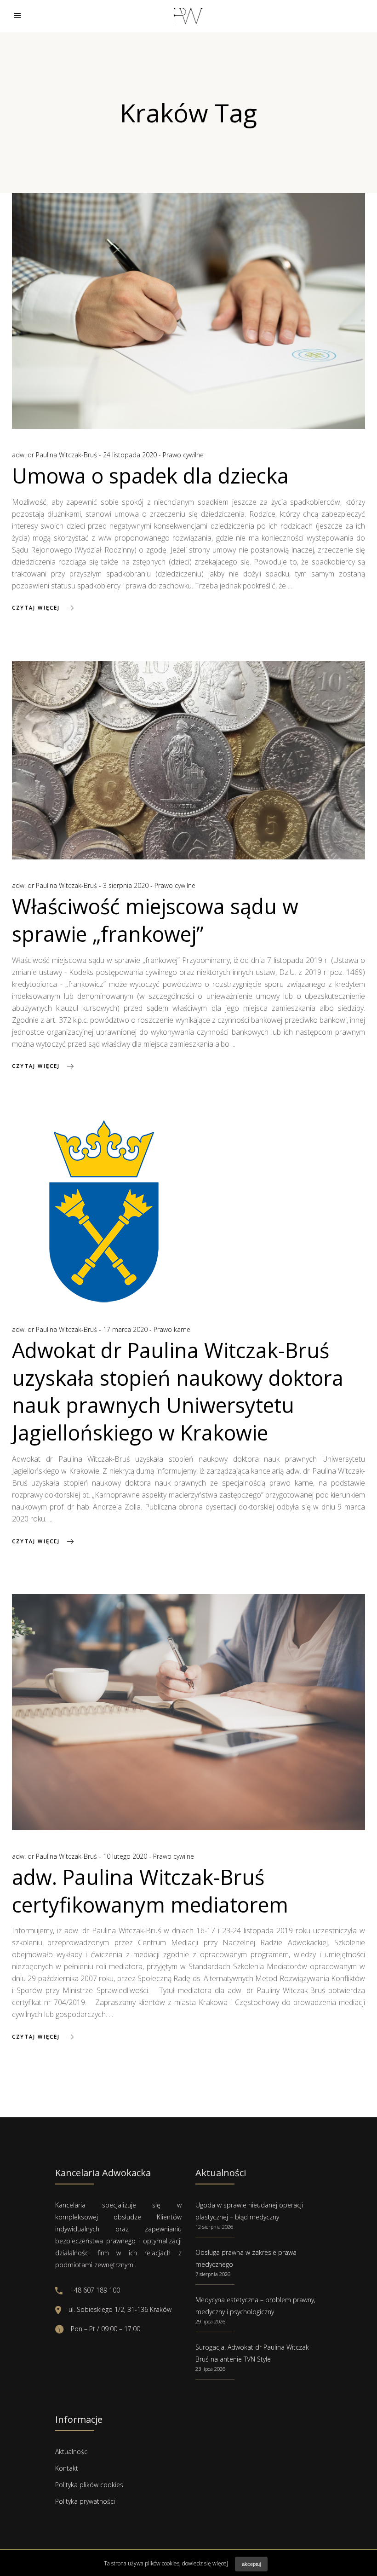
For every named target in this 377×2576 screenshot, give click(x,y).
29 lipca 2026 (210, 2321)
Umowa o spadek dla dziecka (150, 475)
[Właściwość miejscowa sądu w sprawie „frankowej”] (188, 760)
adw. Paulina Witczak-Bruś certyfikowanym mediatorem (150, 1891)
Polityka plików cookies (89, 2485)
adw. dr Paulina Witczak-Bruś (55, 455)
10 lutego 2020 (126, 1856)
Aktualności (72, 2452)
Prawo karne (172, 1329)
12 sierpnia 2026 (214, 2227)
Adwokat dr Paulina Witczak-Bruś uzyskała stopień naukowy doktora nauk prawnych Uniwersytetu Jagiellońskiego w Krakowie (178, 1392)
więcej (220, 2563)
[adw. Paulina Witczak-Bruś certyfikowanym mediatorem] (188, 1712)
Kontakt (67, 2468)
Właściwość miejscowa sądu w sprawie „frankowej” (155, 920)
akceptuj (251, 2564)
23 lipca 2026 (210, 2369)
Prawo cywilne (183, 455)
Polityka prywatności (85, 2501)
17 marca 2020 (126, 1329)
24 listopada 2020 (131, 455)
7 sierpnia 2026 (213, 2274)
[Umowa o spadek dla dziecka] (188, 311)
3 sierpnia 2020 (127, 885)
